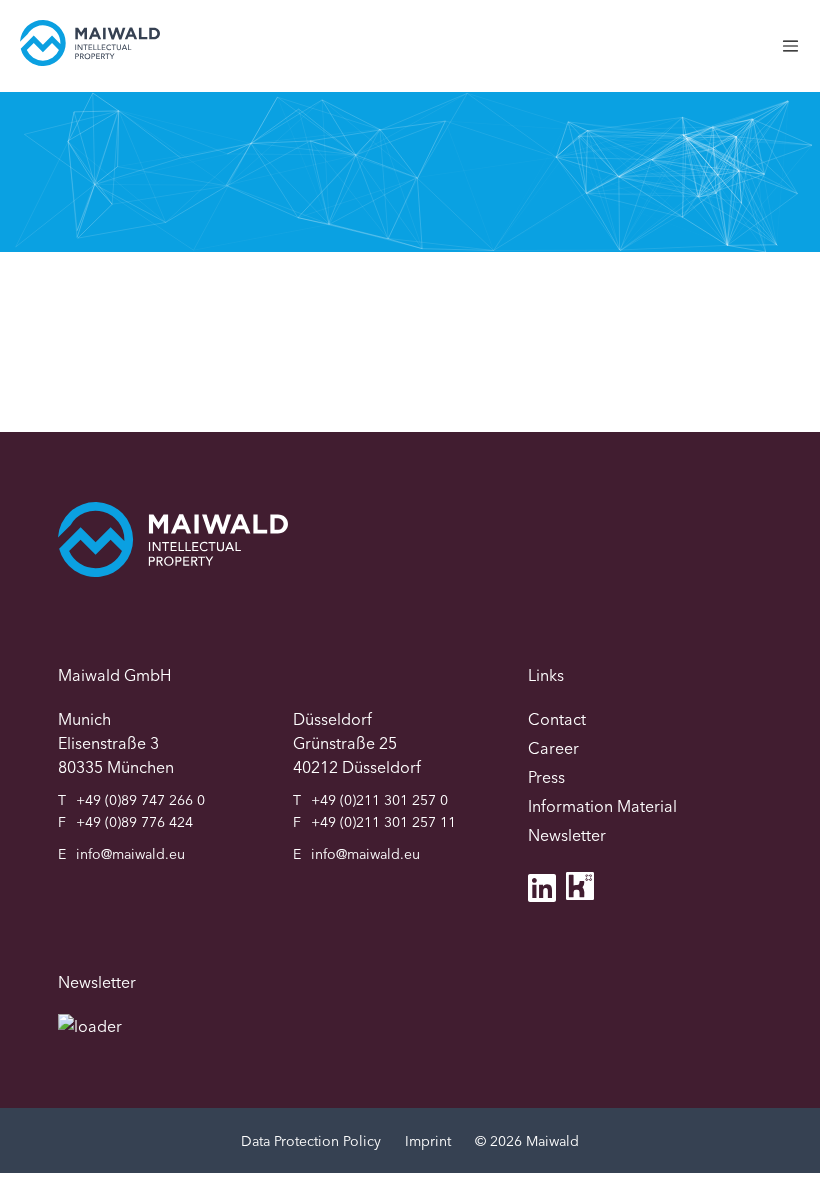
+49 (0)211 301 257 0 (379, 800)
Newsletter (567, 835)
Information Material (602, 806)
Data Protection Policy (311, 1141)
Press (546, 777)
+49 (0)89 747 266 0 (140, 800)
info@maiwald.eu (130, 854)
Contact (557, 719)
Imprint (428, 1141)
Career (553, 748)
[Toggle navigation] (800, 56)
